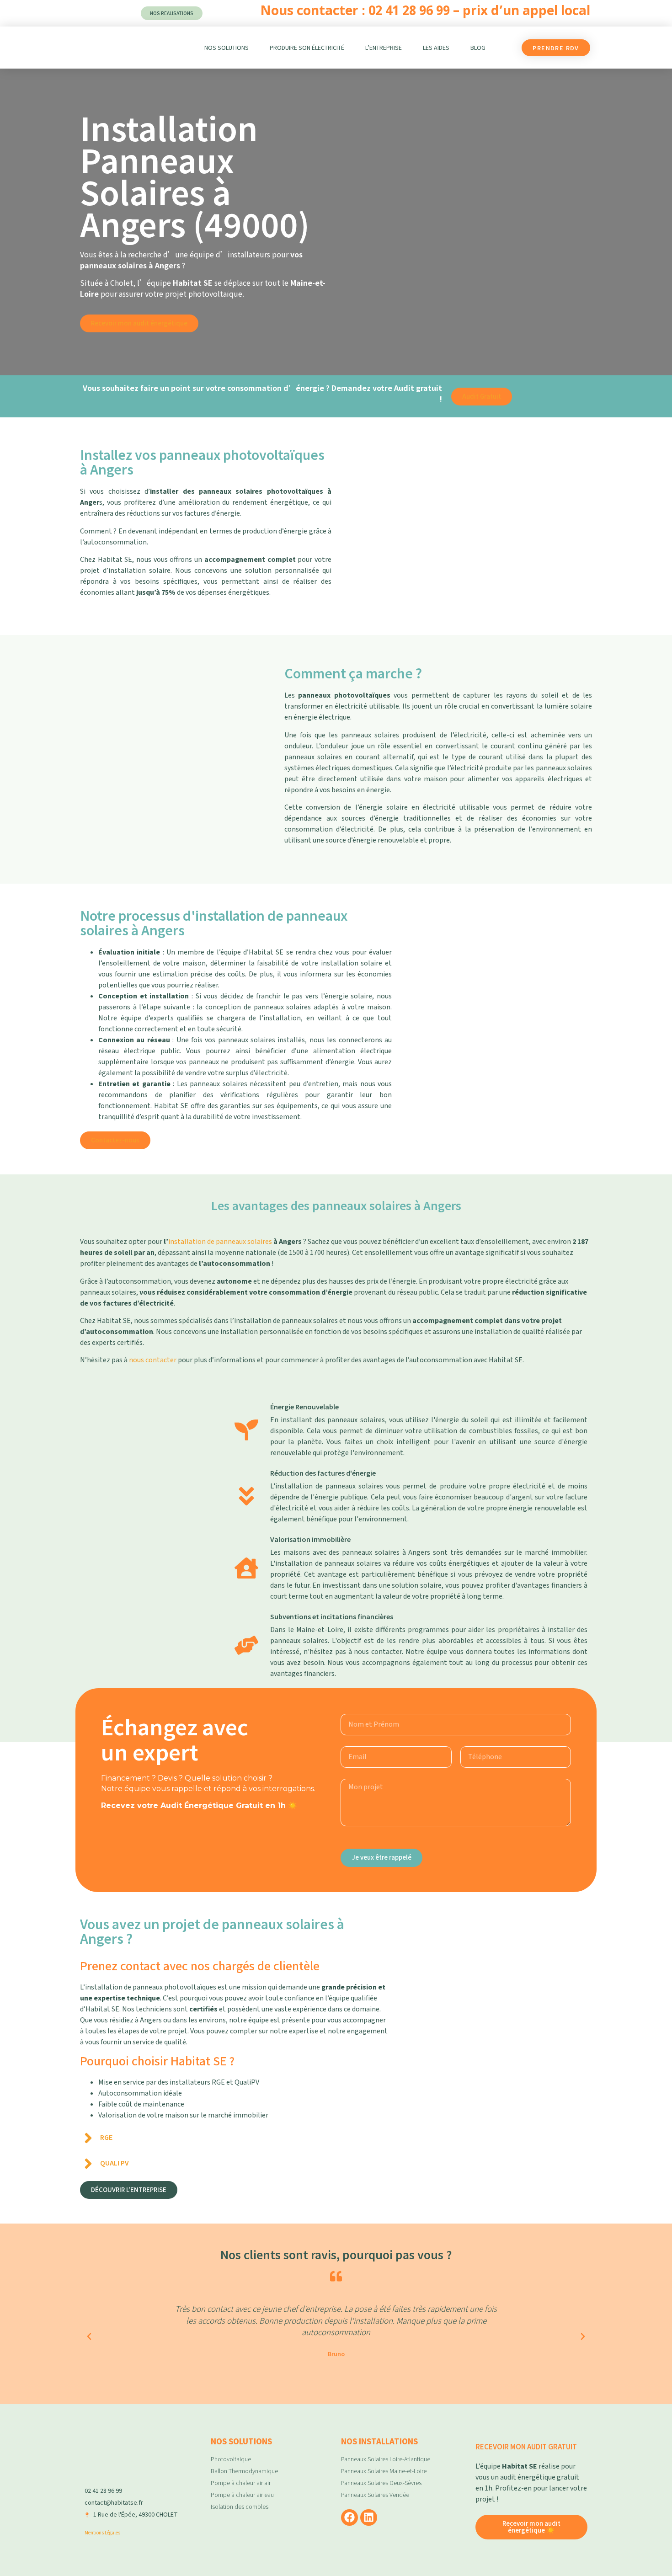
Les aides (436, 48)
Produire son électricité (307, 48)
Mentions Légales (102, 2532)
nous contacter (153, 1360)
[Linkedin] (369, 2518)
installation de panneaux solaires (220, 1242)
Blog (478, 48)
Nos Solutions (227, 48)
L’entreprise (384, 48)
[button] (89, 2336)
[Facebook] (349, 2518)
